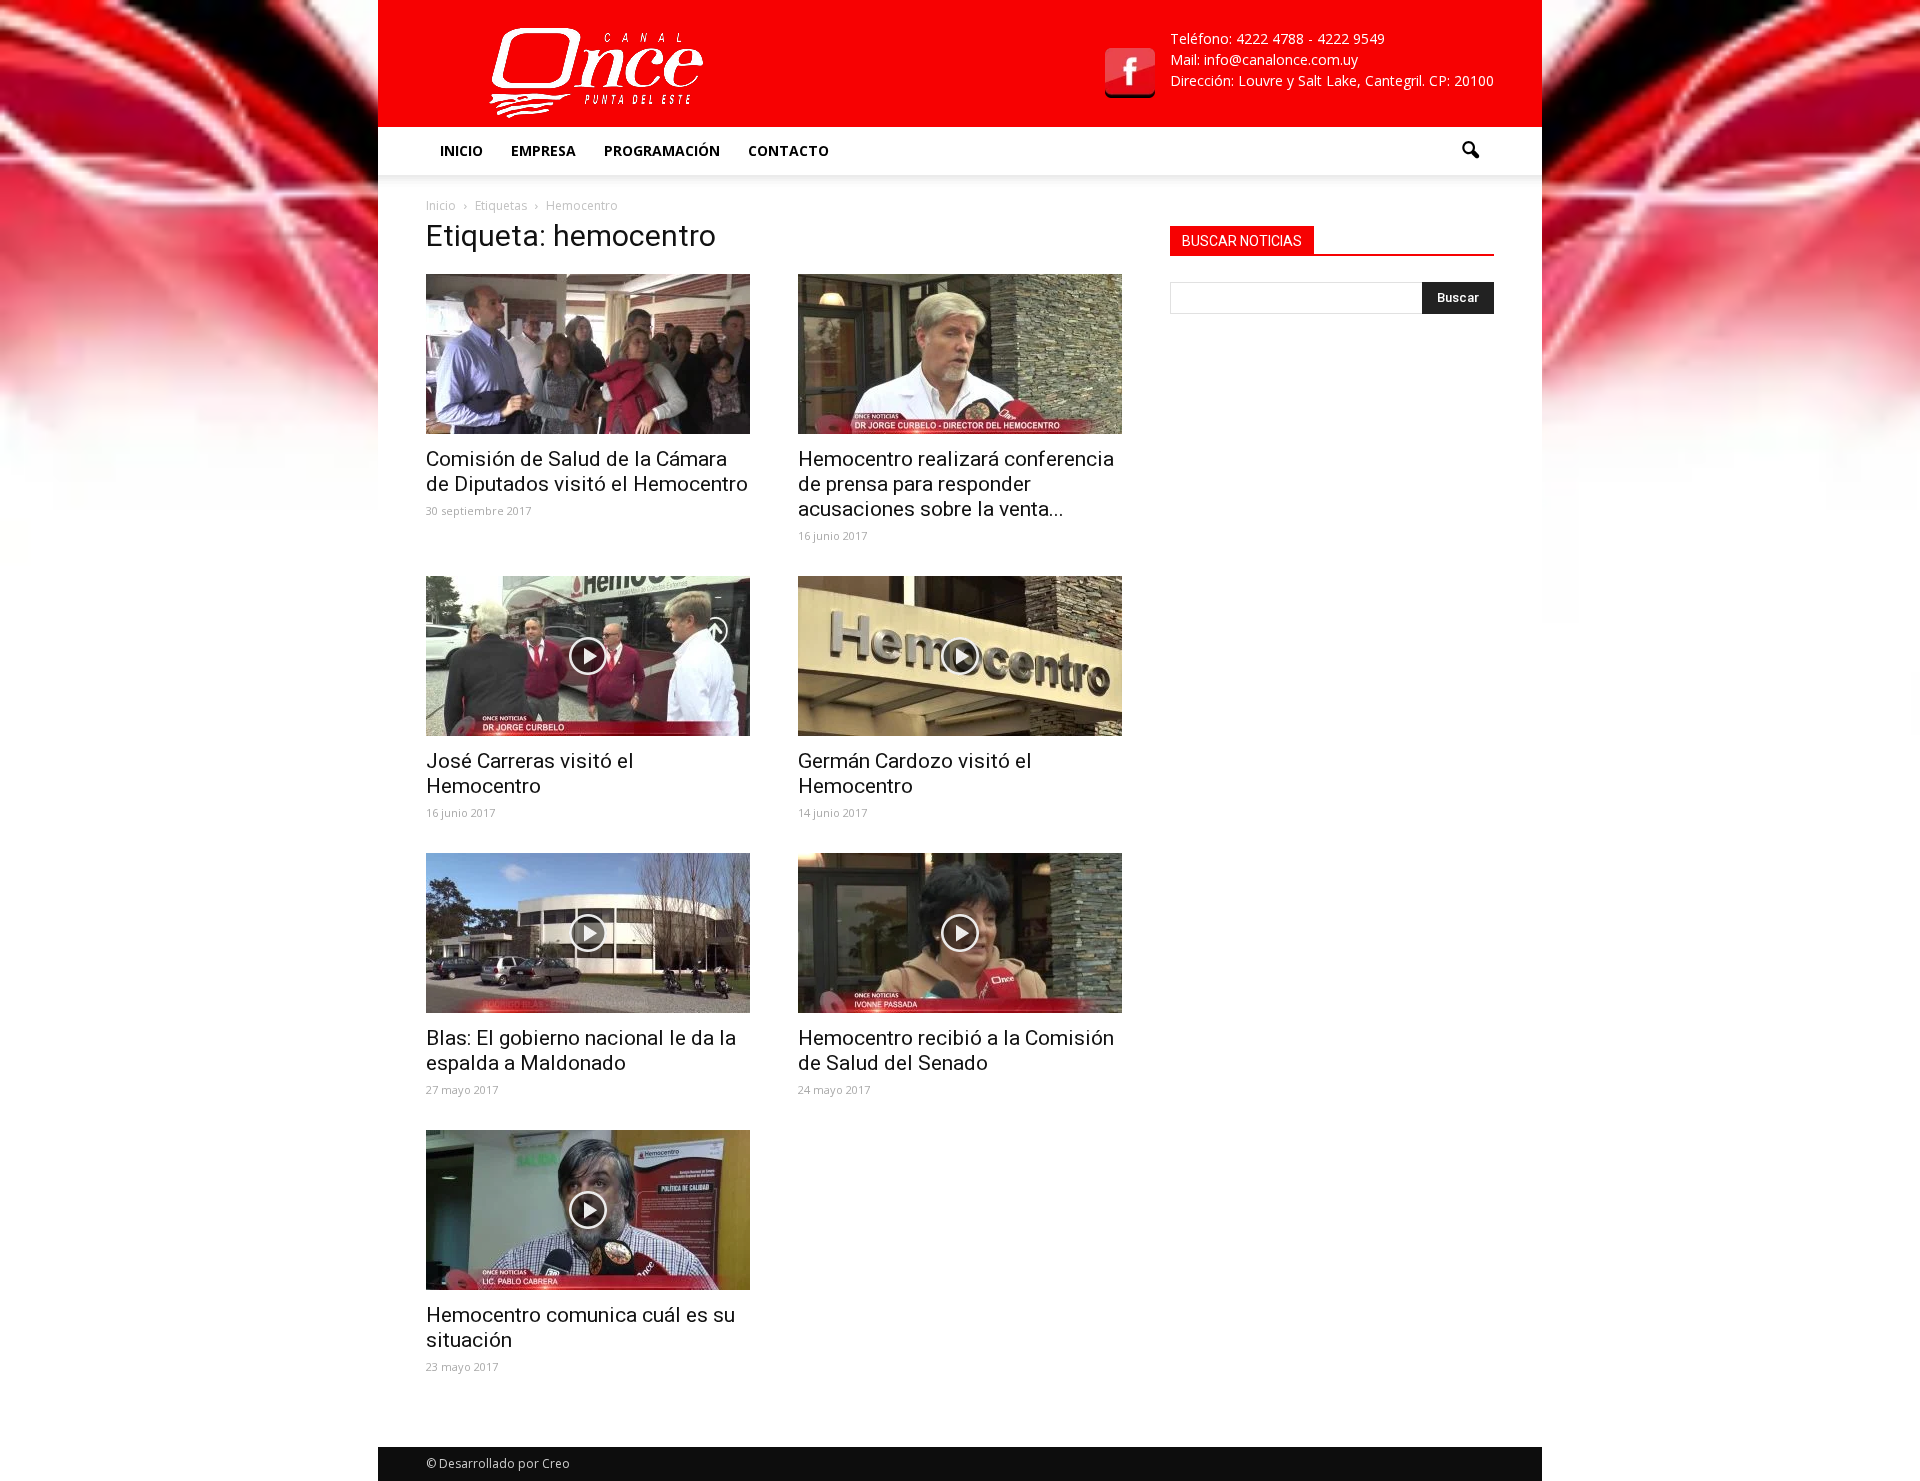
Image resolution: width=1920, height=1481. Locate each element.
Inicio (461, 150)
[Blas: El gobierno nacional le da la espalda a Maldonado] (588, 933)
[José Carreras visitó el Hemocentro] (588, 656)
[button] (1470, 151)
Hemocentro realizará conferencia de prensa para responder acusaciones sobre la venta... (956, 484)
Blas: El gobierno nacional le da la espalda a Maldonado (581, 1050)
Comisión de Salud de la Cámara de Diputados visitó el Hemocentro (587, 471)
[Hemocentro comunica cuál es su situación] (588, 1210)
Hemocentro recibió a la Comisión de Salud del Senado (956, 1050)
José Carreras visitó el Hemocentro (530, 773)
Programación (662, 150)
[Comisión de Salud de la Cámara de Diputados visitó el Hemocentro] (588, 354)
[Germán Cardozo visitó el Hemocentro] (960, 656)
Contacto (788, 150)
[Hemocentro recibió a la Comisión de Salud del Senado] (960, 933)
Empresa (543, 150)
